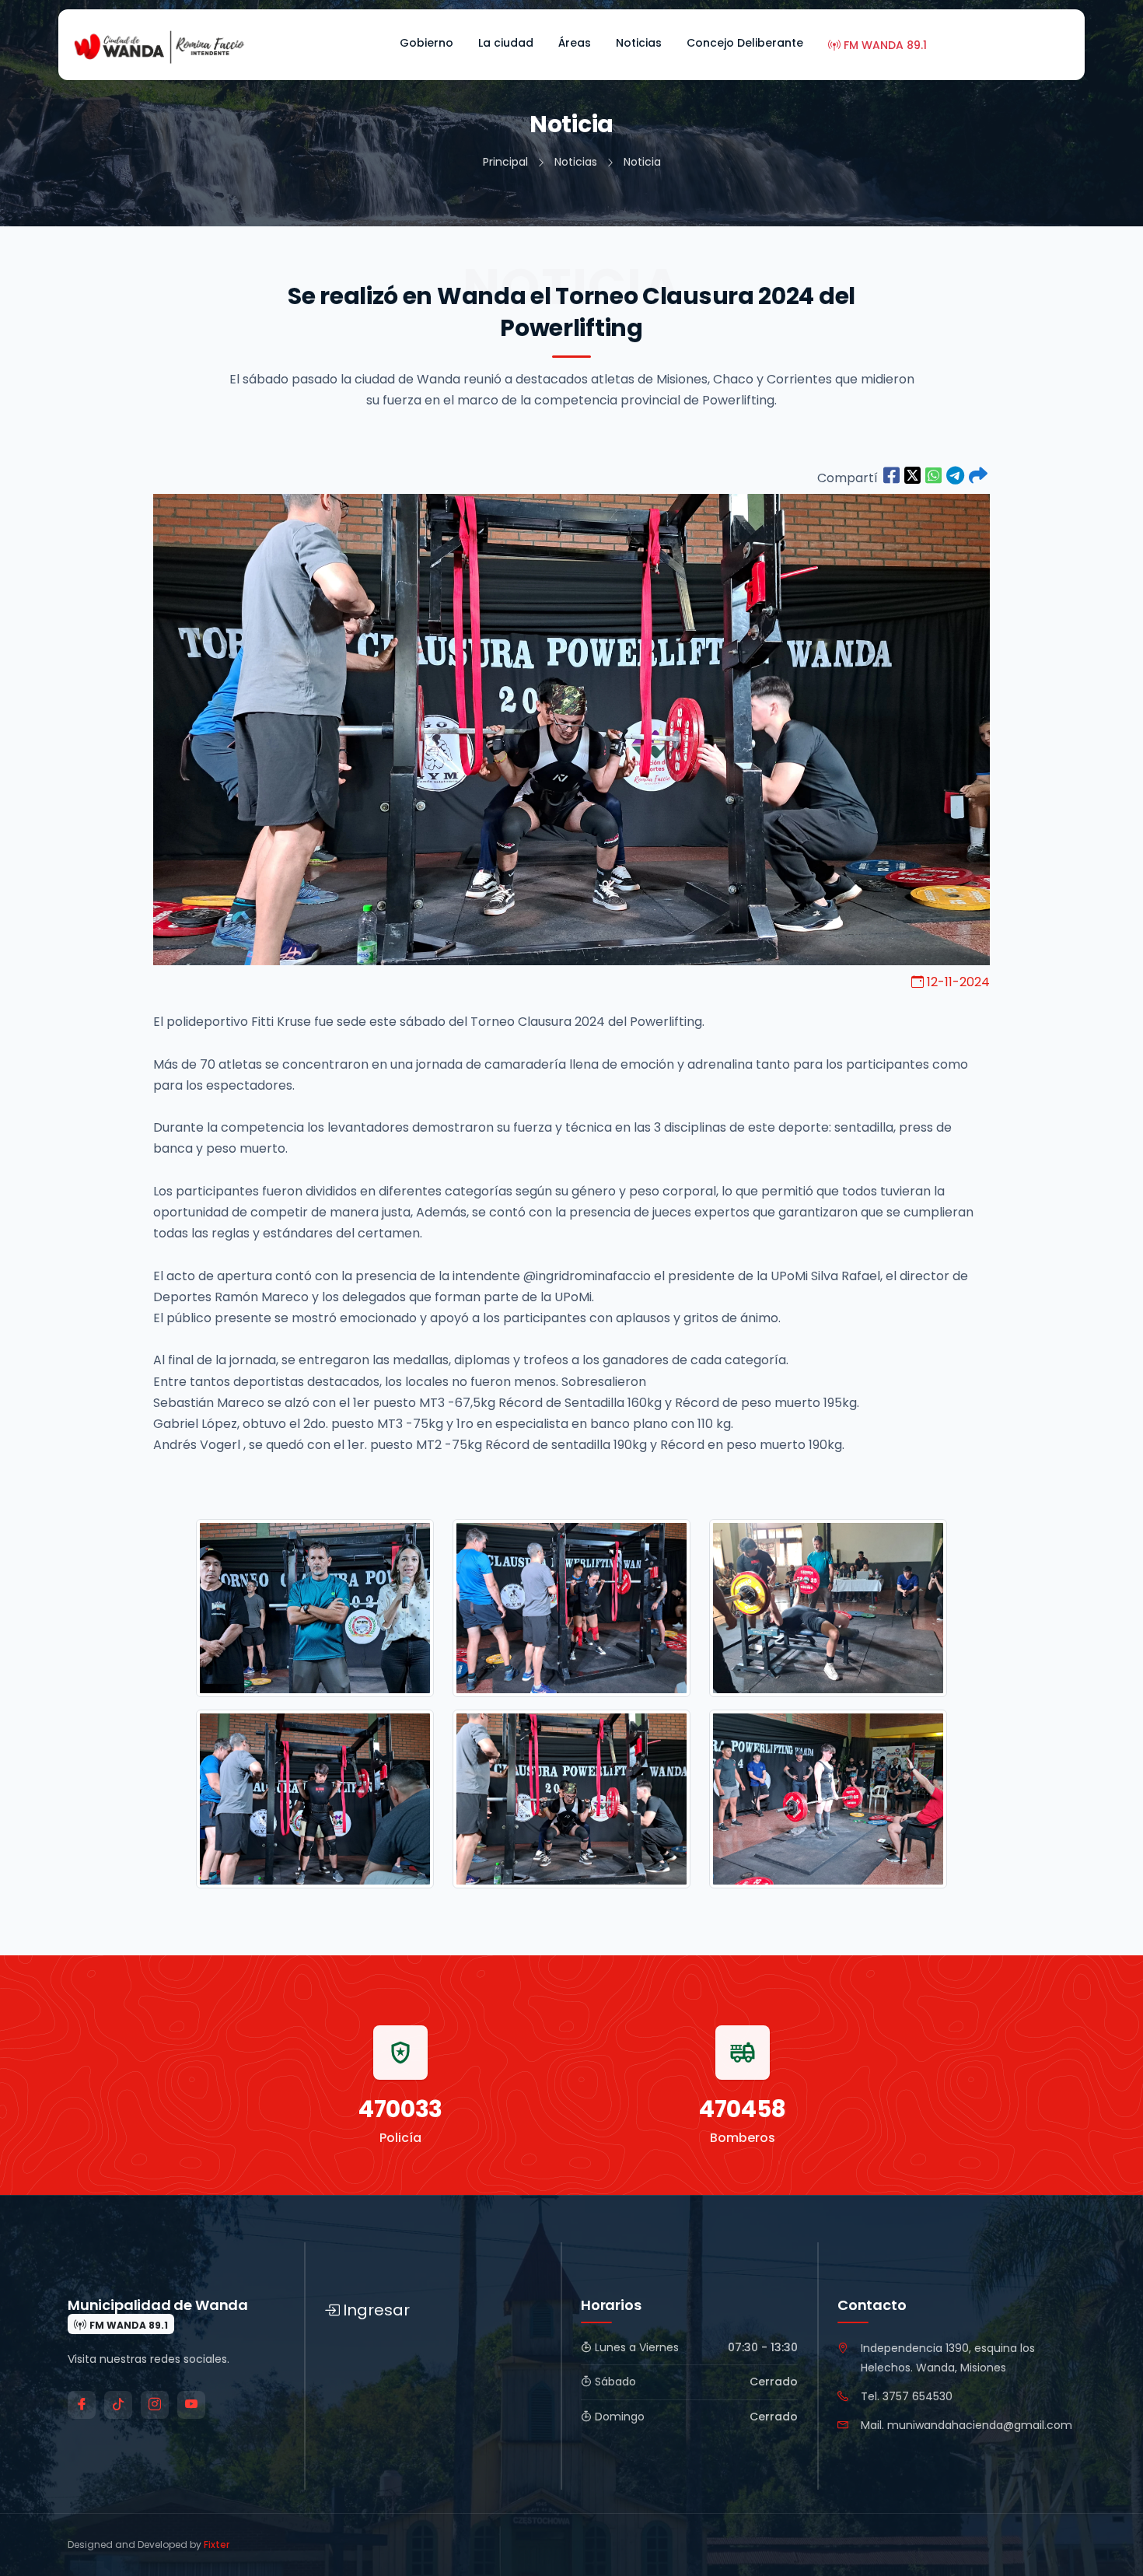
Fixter (217, 2544)
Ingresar (376, 2310)
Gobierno (426, 43)
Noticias (639, 43)
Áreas (575, 43)
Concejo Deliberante (745, 43)
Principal (505, 162)
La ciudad (506, 43)
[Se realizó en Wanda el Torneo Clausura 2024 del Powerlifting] (891, 476)
